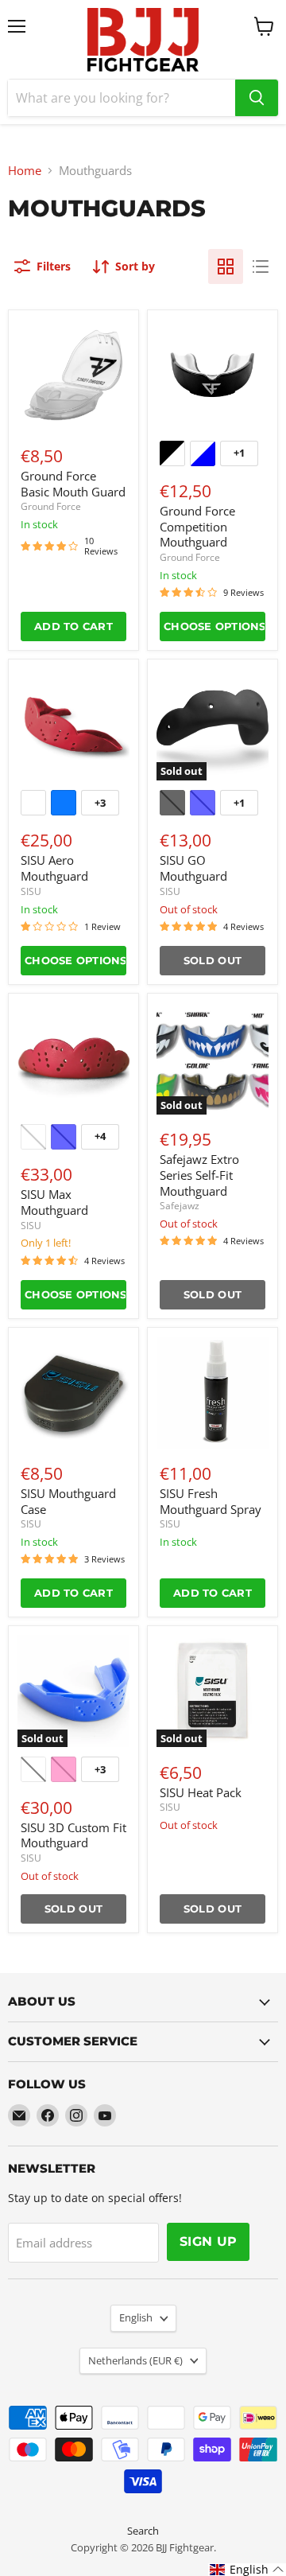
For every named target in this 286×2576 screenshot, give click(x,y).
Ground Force (51, 506)
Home (25, 171)
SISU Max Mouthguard (54, 1202)
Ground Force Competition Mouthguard (197, 526)
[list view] (261, 267)
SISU (31, 891)
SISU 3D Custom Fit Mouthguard (73, 1835)
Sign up (208, 2241)
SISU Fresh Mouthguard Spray (211, 1501)
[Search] (257, 98)
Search (143, 2531)
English (136, 2317)
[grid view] (226, 267)
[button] (247, 2570)
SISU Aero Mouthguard (54, 868)
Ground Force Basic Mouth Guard (73, 484)
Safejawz (180, 1206)
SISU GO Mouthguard (193, 868)
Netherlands (135, 2360)
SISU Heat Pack (201, 1792)
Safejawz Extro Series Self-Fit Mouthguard (199, 1175)
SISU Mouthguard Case (68, 1501)
